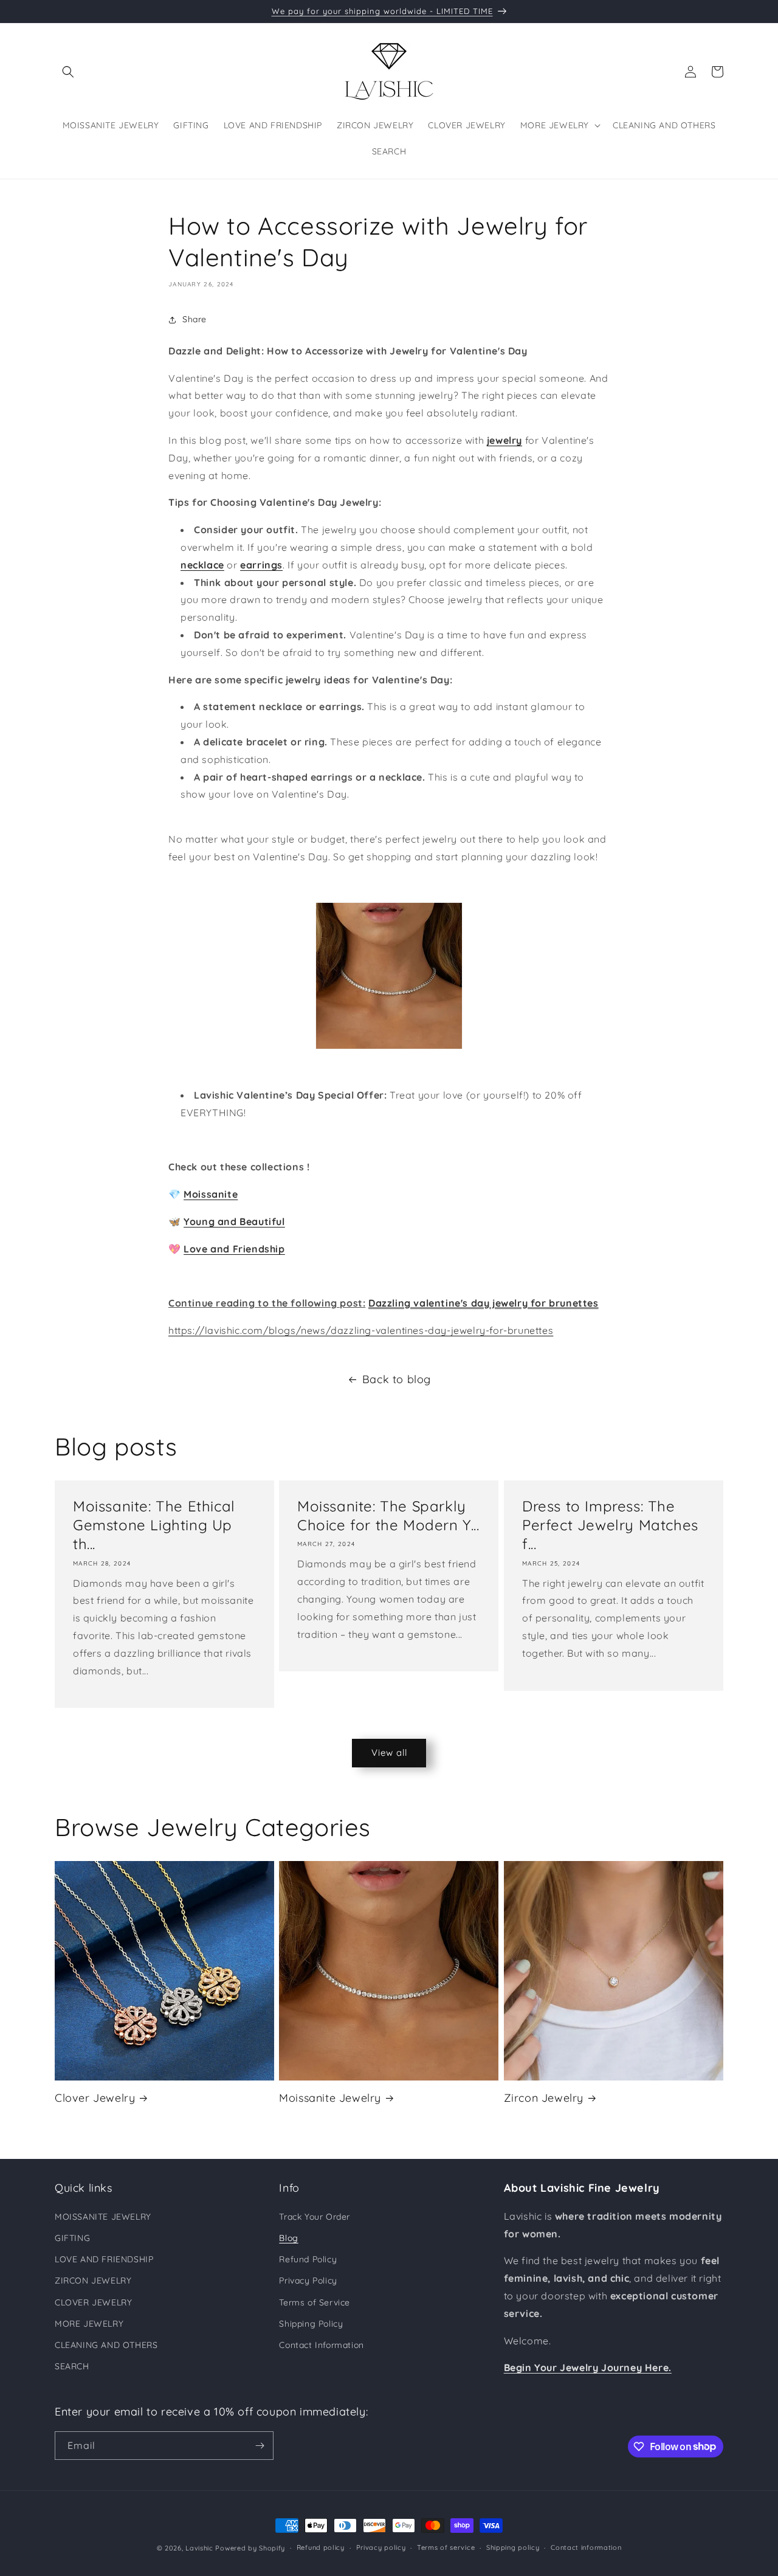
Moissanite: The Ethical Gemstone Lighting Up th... (154, 1525)
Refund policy (321, 2547)
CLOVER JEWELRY (93, 2302)
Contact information (586, 2547)
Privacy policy (381, 2547)
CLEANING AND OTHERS (106, 2345)
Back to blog (397, 1379)
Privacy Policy (308, 2281)
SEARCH (72, 2366)
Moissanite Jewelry (330, 2098)
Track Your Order (315, 2217)
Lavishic (199, 2548)
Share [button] (194, 319)
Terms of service (446, 2547)
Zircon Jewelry (544, 2098)
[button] (68, 72)
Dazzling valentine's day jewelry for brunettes (484, 1303)
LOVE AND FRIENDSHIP (104, 2259)
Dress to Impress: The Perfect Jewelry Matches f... (610, 1525)
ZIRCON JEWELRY (93, 2281)
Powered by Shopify (250, 2548)
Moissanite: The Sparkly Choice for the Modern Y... (388, 1515)
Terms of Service (315, 2302)
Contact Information (321, 2345)
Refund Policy (308, 2259)
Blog (288, 2238)
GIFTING (72, 2238)
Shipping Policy (311, 2324)
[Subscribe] (260, 2446)
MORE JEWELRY (89, 2324)
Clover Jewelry (95, 2098)
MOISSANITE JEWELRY (103, 2217)
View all (389, 1752)
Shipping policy (513, 2547)
